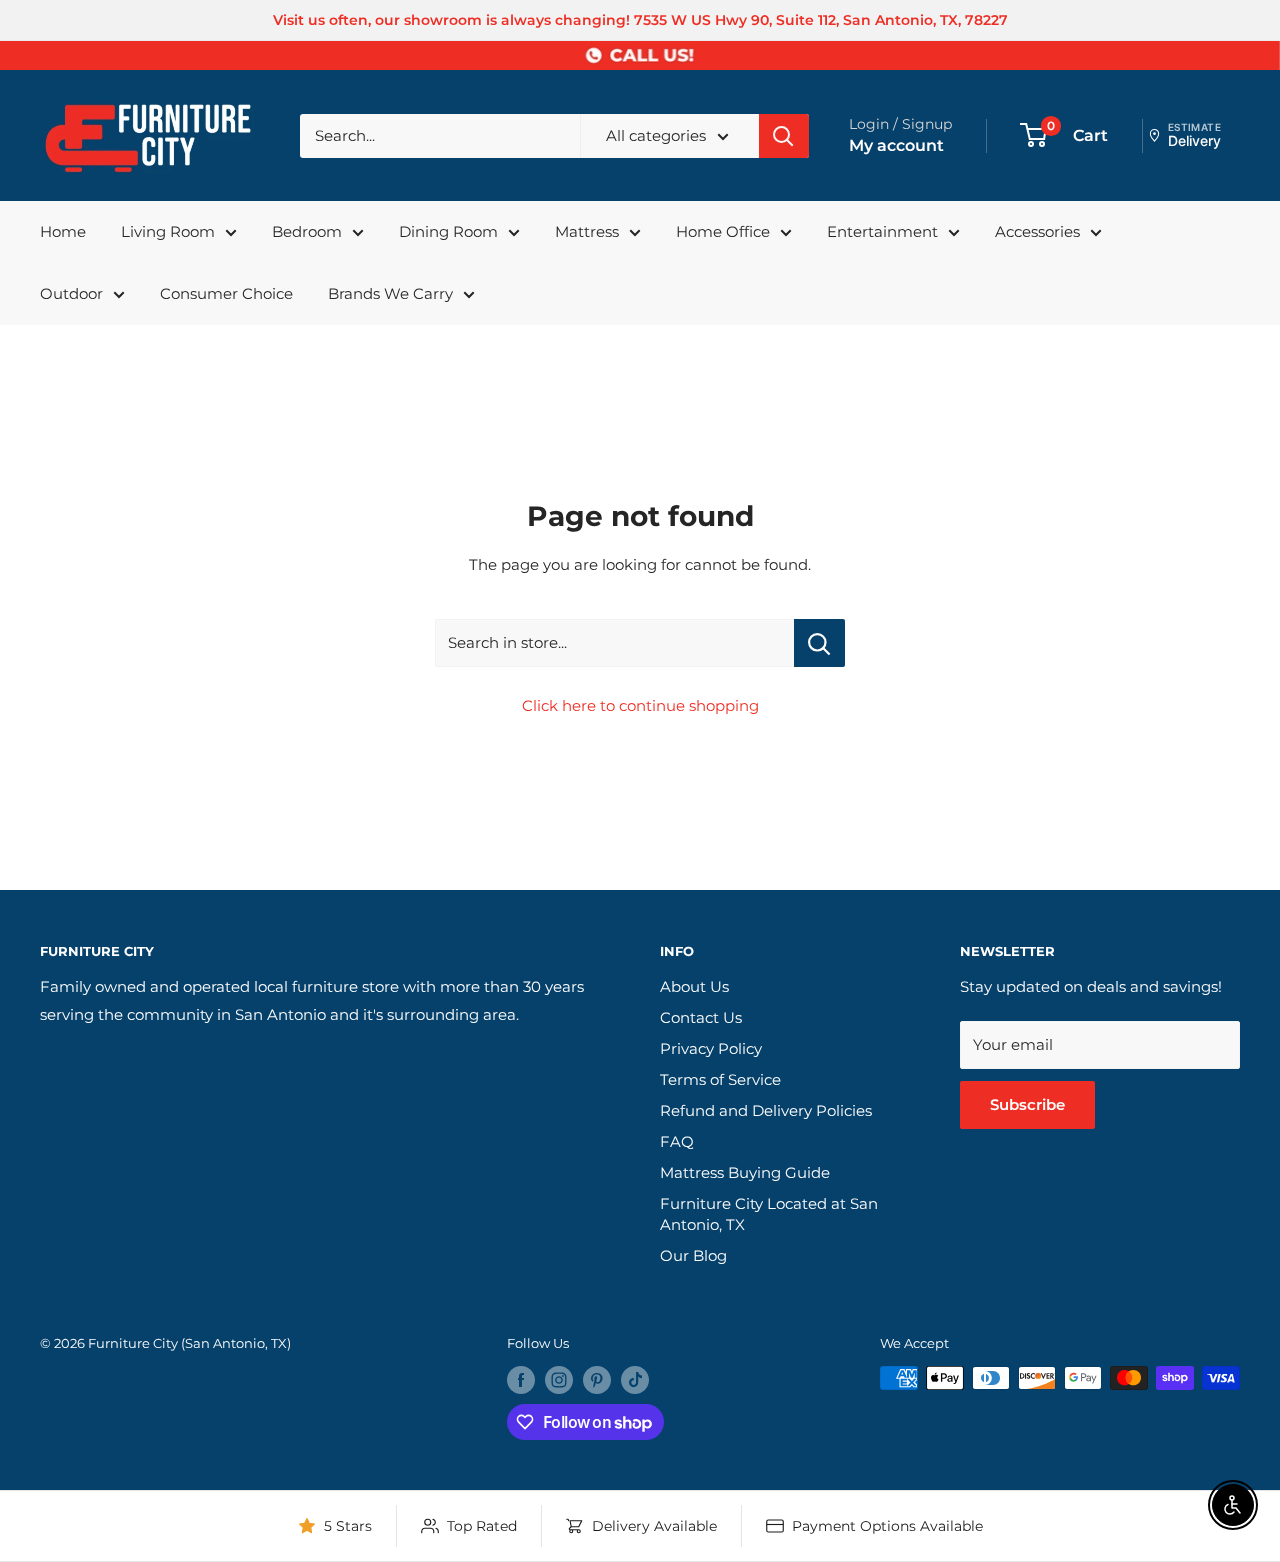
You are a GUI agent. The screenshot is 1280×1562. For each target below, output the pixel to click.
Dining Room (448, 231)
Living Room (168, 231)
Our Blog (693, 1255)
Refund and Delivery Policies (766, 1110)
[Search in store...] (819, 643)
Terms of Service (720, 1079)
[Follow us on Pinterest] (597, 1380)
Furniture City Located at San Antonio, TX (769, 1214)
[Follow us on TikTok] (635, 1380)
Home (63, 231)
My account (896, 145)
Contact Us (701, 1017)
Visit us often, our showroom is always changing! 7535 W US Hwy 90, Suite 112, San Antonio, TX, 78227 (640, 20)
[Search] (784, 136)
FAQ (677, 1141)
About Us (694, 986)
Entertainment (882, 231)
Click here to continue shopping (640, 705)
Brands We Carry (390, 293)
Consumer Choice (226, 293)
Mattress (587, 231)
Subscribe (1027, 1104)
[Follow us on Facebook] (521, 1380)
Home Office (723, 231)
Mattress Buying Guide (745, 1172)
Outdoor (71, 293)
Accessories (1037, 231)
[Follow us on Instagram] (559, 1380)
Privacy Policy (711, 1048)
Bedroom (307, 231)
